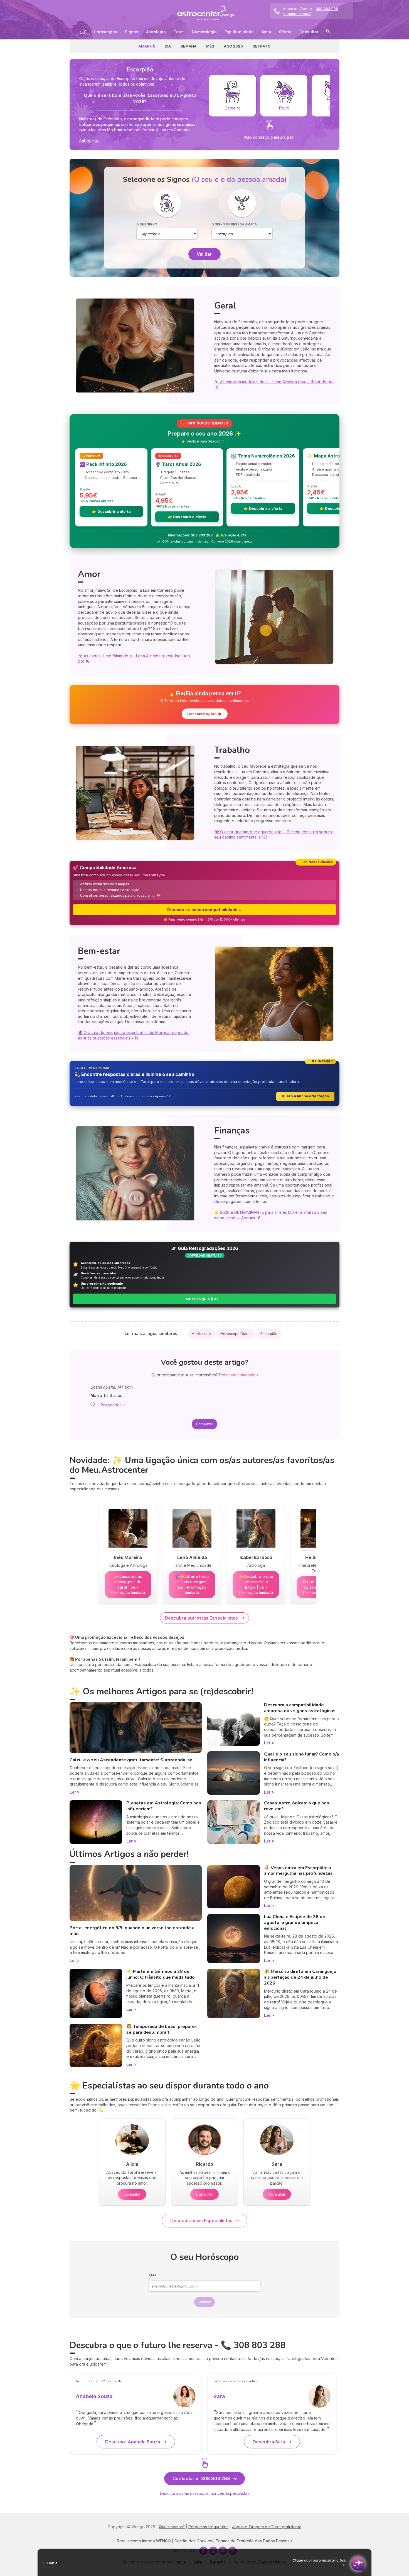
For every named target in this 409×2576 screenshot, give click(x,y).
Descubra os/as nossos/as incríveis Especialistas (205, 2493)
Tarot (179, 32)
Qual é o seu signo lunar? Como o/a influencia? (301, 1757)
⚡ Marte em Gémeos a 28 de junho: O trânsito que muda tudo (161, 1974)
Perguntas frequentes (208, 2527)
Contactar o (201, 2478)
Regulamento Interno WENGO (144, 2541)
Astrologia (156, 32)
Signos (132, 32)
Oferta (285, 32)
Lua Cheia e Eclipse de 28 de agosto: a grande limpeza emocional (295, 1923)
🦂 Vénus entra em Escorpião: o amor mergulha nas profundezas (298, 1871)
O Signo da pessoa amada (234, 224)
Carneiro (232, 108)
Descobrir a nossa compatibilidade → (205, 910)
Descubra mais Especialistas (201, 2221)
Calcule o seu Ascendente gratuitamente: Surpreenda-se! (132, 1760)
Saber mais (89, 141)
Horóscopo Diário (235, 1334)
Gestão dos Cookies (193, 2541)
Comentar (204, 1424)
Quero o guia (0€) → (204, 1299)
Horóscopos (105, 32)
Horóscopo (201, 1334)
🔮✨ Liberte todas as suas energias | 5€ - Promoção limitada (192, 1585)
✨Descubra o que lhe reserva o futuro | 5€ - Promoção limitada (256, 1585)
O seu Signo (147, 224)
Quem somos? (172, 2527)
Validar (204, 254)
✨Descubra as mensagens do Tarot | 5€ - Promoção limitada (128, 1585)
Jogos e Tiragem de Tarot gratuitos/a (267, 2527)
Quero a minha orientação (305, 1096)
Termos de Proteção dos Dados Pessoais (254, 2541)
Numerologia (204, 32)
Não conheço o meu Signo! (269, 137)
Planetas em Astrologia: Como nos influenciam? (164, 1806)
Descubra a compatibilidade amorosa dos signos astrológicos (300, 1708)
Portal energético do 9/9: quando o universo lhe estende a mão (132, 1931)
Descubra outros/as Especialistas (201, 1618)
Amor (266, 32)
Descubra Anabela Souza (133, 2442)
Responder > (113, 1405)
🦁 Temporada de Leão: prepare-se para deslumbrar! (162, 2029)
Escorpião (269, 1334)
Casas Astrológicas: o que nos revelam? (297, 1806)
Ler (73, 1792)
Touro (284, 108)
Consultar (309, 32)
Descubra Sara (269, 2442)
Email (154, 2275)
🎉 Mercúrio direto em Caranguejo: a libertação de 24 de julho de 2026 (301, 1977)
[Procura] (328, 32)
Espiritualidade (239, 32)
